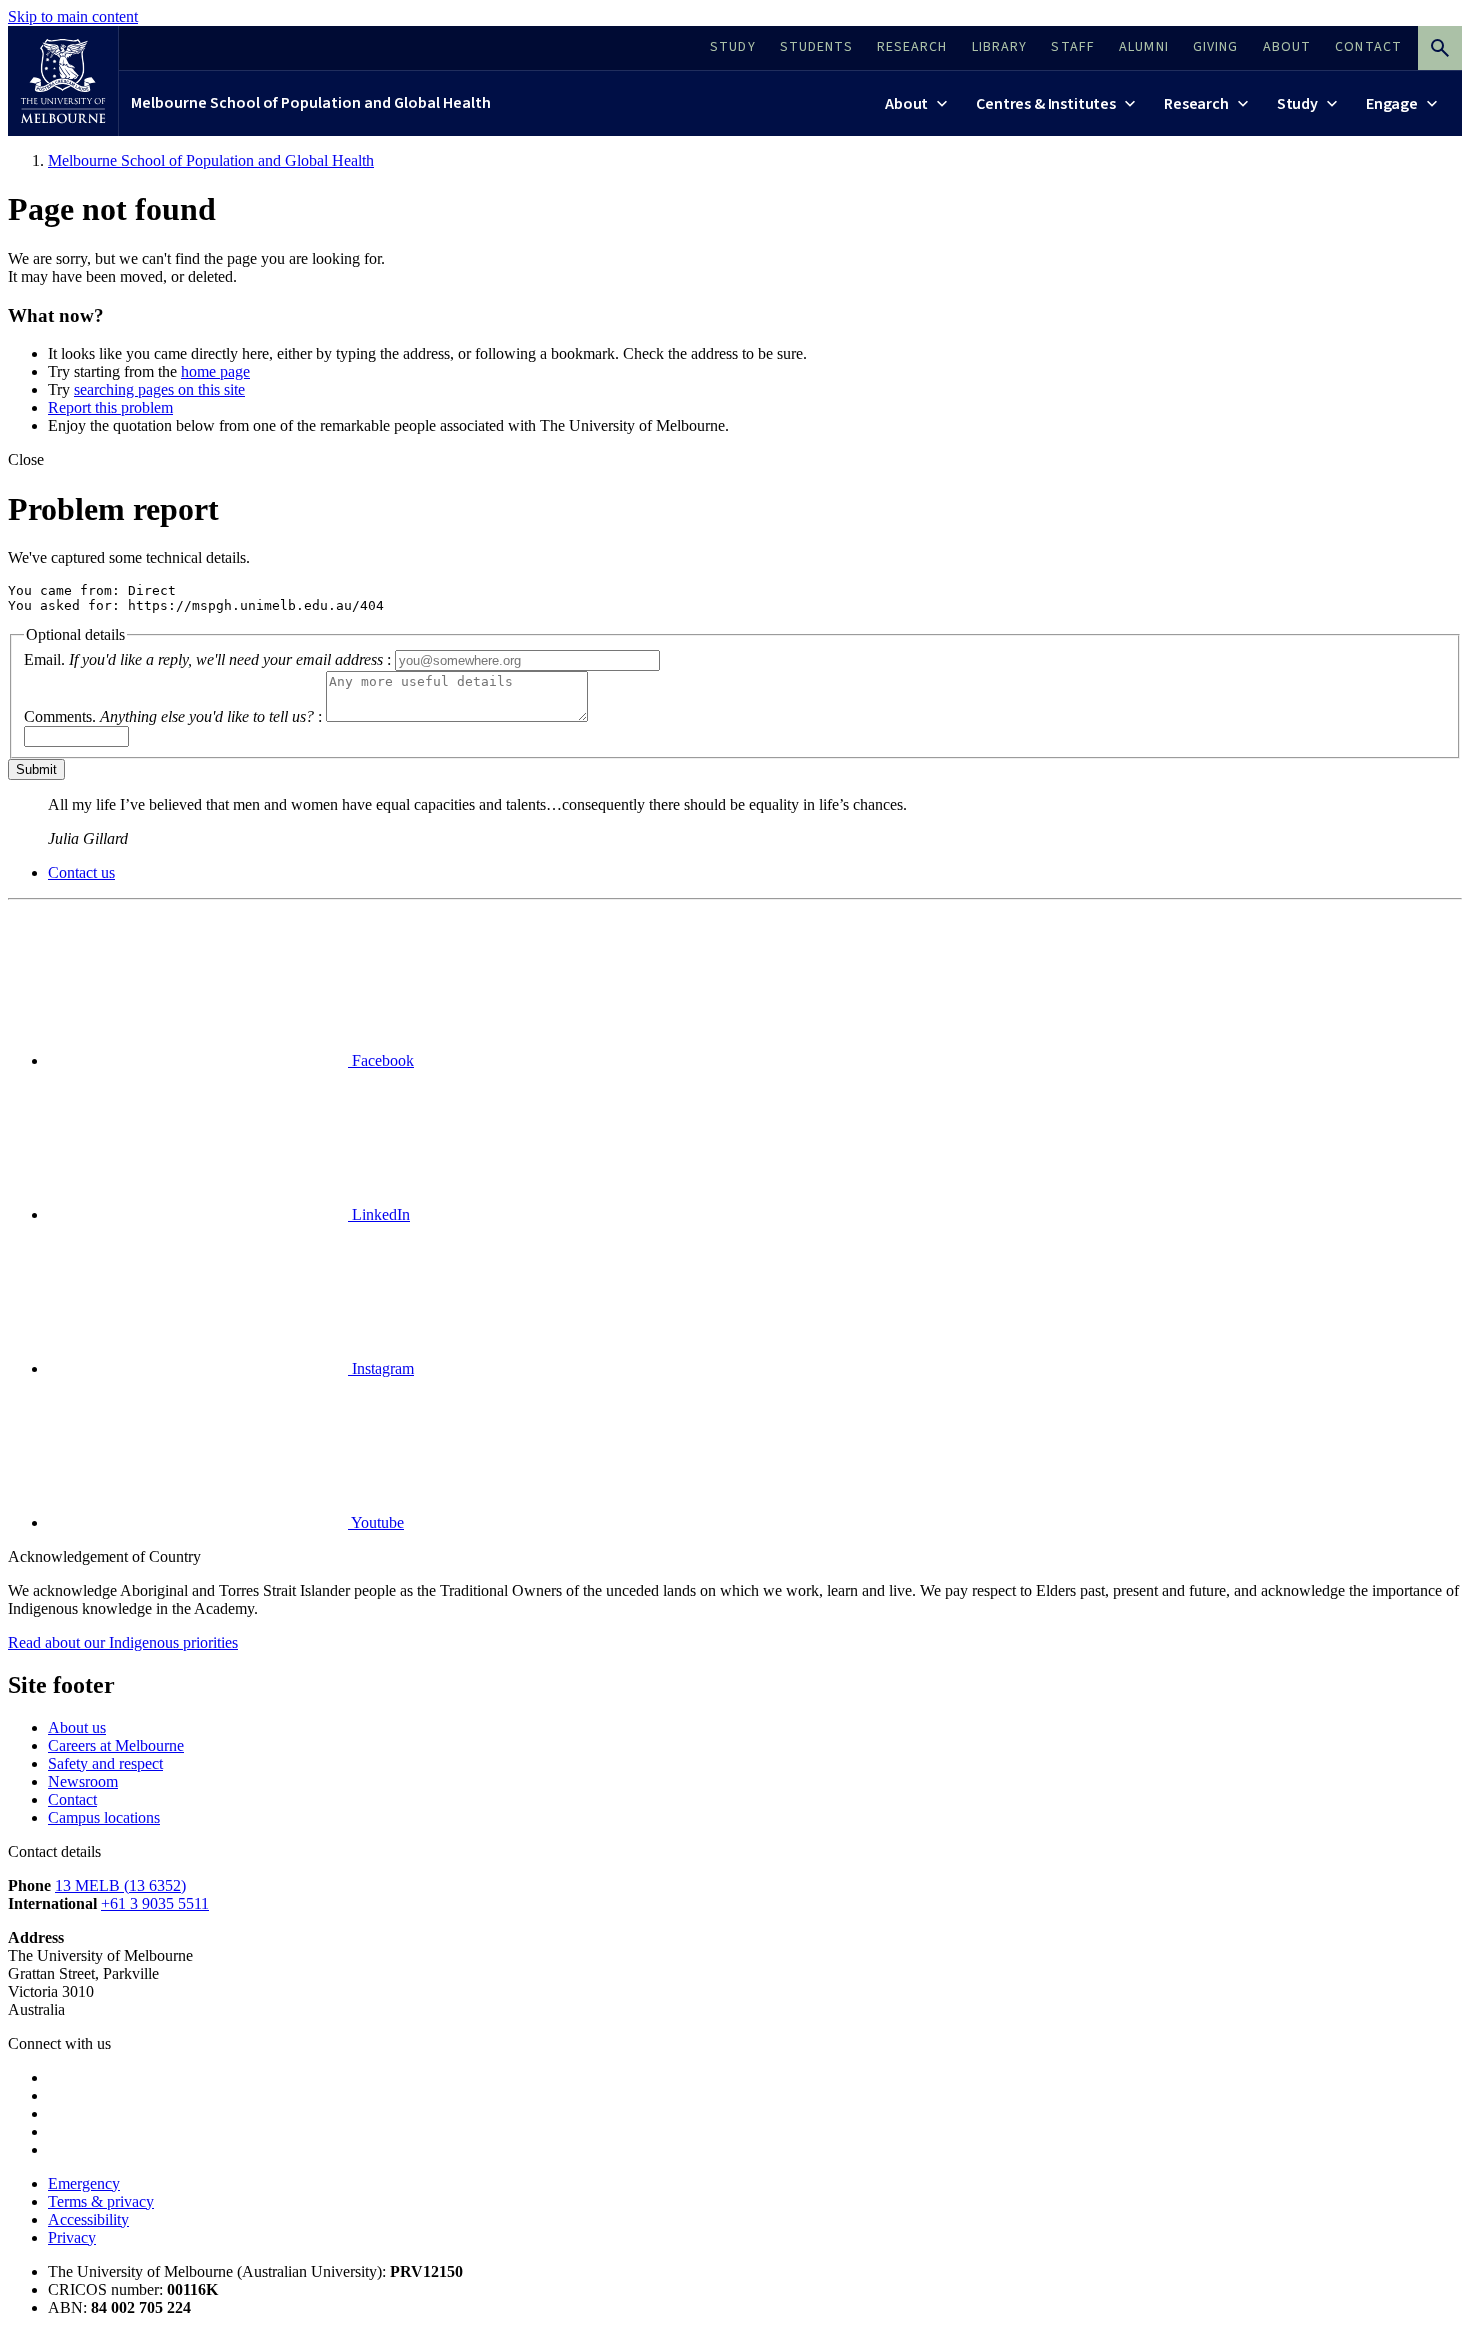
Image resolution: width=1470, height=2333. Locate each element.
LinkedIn (379, 1214)
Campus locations (104, 1817)
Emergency (84, 2183)
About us (77, 1727)
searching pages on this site (159, 389)
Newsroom (83, 1781)
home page (215, 371)
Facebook (381, 1060)
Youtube (376, 1522)
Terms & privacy (101, 2201)
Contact (72, 1799)
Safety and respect (105, 1763)
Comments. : (173, 716)
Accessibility (88, 2219)
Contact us (81, 872)
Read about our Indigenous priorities (123, 1642)
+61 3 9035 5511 (155, 1903)
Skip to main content (73, 16)
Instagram (381, 1368)
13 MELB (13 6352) (120, 1885)
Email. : (207, 659)
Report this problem (110, 407)
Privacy (72, 2237)
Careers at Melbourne (116, 1745)
